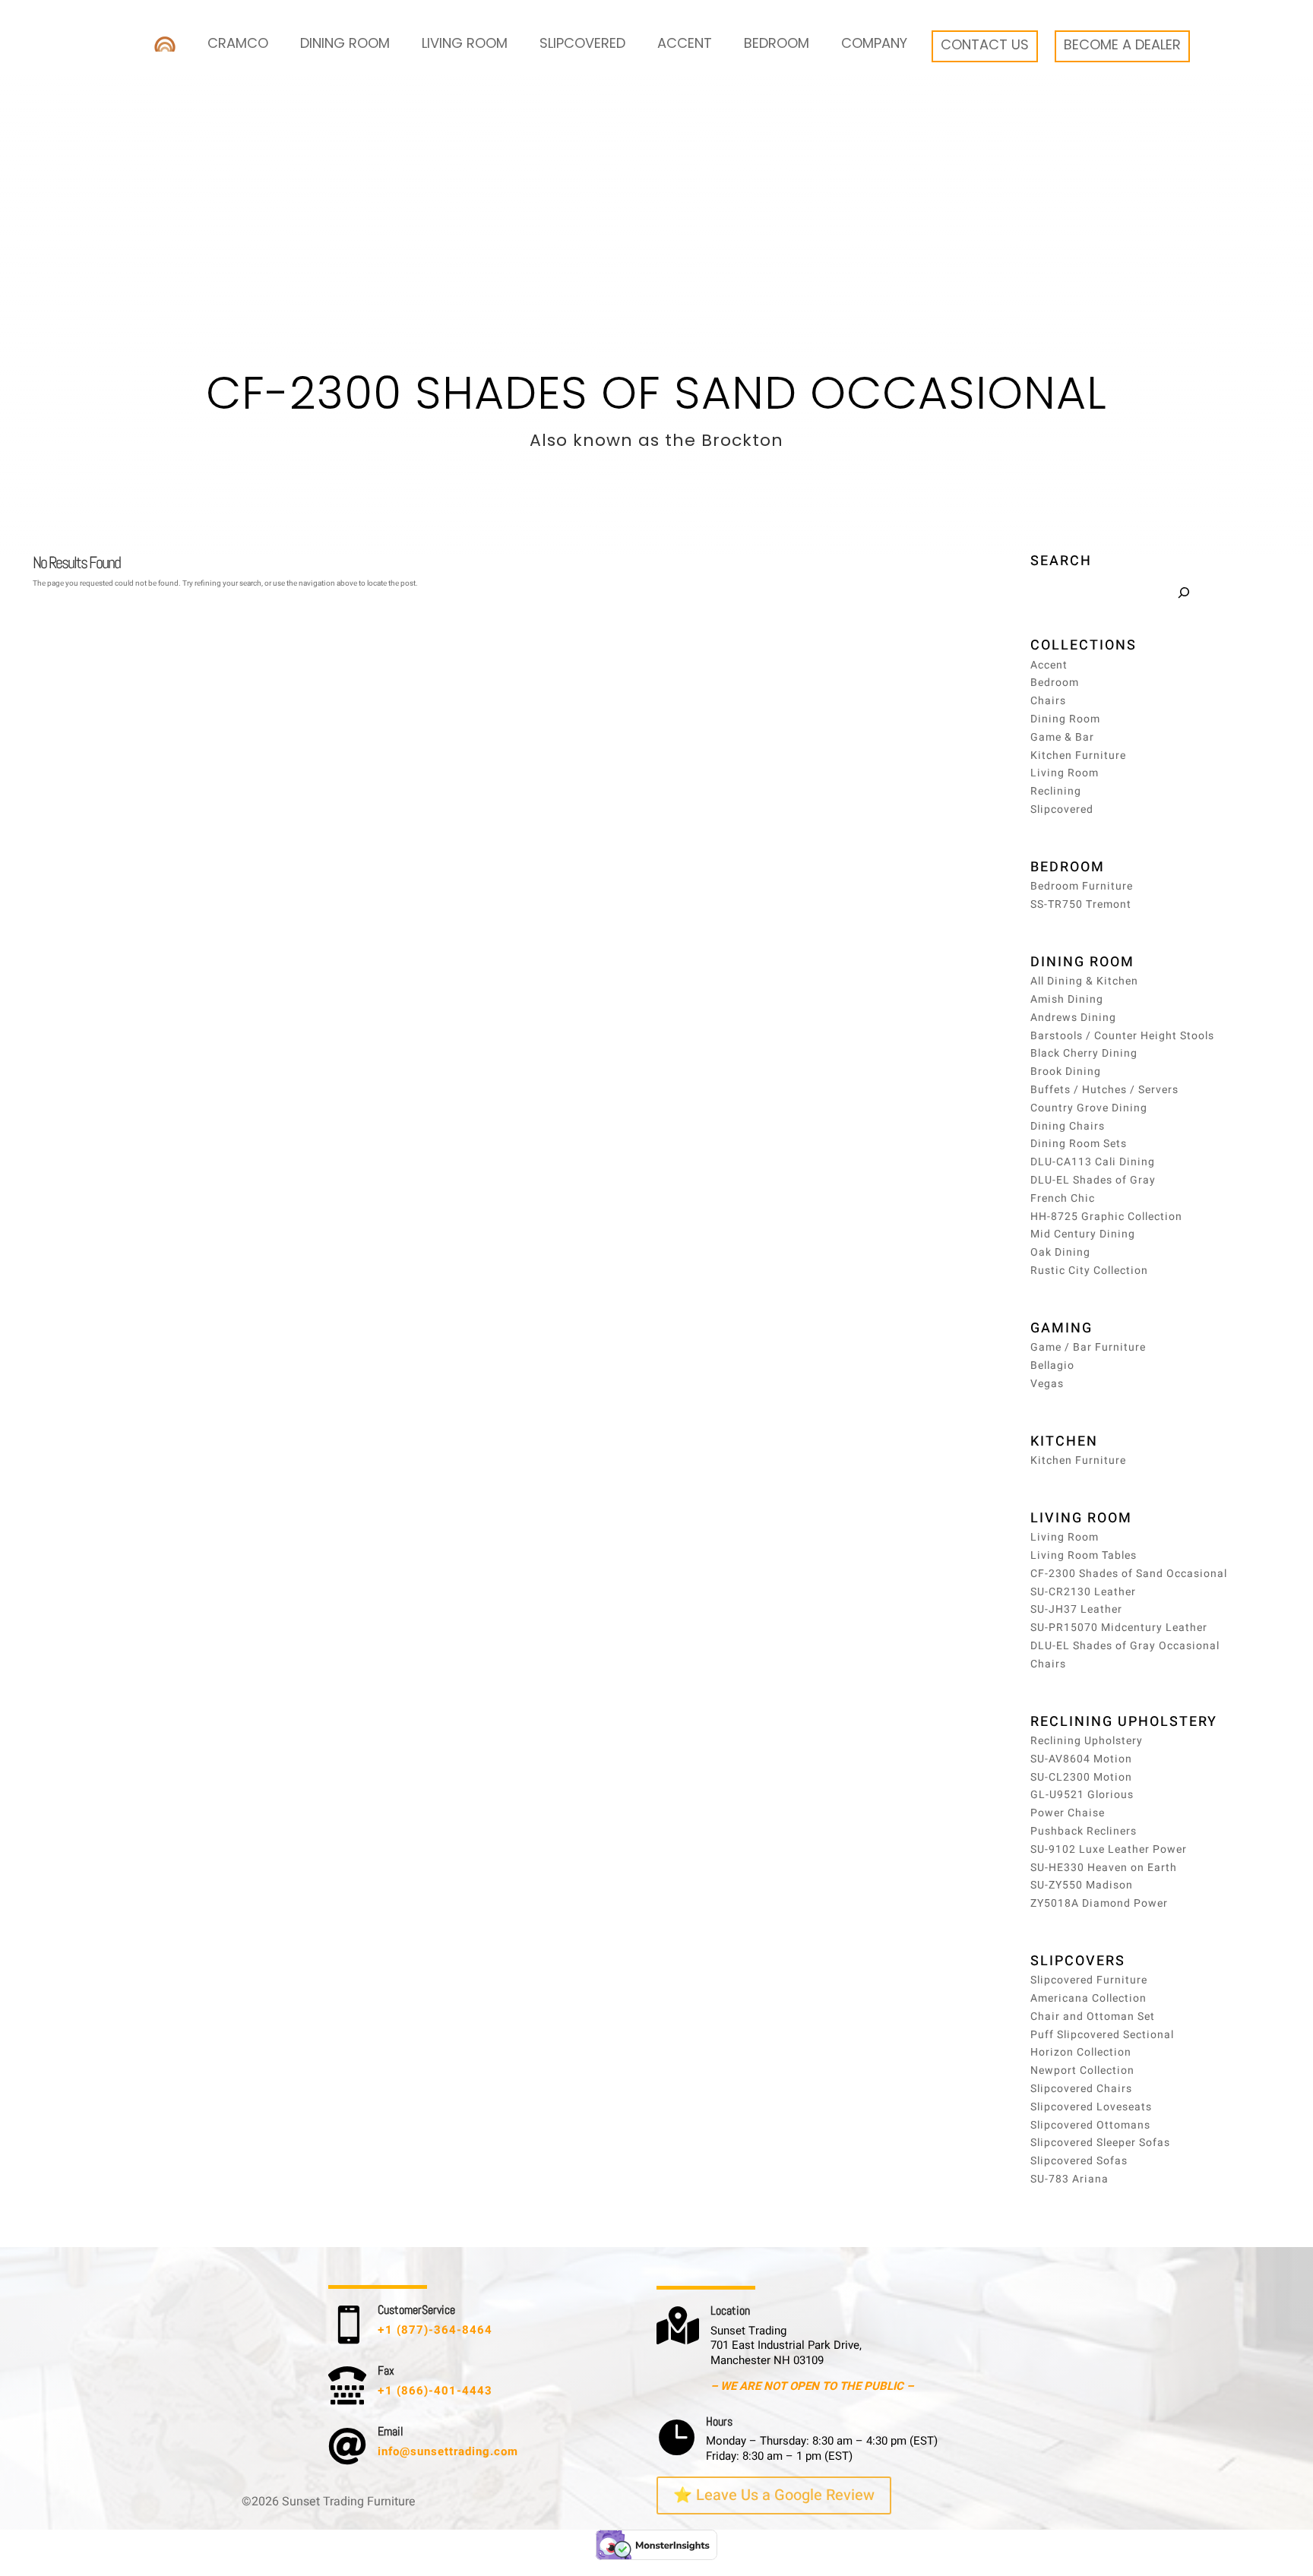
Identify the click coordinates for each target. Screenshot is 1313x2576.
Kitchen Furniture (1078, 755)
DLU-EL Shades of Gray (1093, 1180)
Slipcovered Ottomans (1090, 2125)
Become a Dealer (1122, 44)
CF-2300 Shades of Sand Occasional (1129, 1574)
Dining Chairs (1068, 1126)
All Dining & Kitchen (1084, 981)
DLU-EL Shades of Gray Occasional (1125, 1646)
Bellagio (1052, 1365)
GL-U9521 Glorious (1082, 1795)
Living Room (465, 43)
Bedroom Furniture (1082, 886)
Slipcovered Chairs (1081, 2089)
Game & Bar (1062, 737)
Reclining (1056, 791)
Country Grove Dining (1089, 1108)
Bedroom (777, 43)
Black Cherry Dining (1084, 1053)
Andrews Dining (1073, 1018)
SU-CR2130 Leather (1083, 1592)
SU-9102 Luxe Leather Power (1109, 1849)
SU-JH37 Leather (1076, 1609)
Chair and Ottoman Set (1093, 2017)
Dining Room (345, 43)
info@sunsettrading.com (448, 2451)
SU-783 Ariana (1069, 2179)
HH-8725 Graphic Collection (1106, 1217)
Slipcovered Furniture (1089, 1980)
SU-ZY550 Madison (1082, 1885)
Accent (685, 43)
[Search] (1183, 593)
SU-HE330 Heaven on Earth (1104, 1868)
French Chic (1063, 1198)
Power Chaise (1068, 1813)
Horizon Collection (1081, 2052)
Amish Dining (1067, 999)
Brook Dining (1066, 1071)
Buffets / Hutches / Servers (1104, 1090)
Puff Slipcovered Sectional (1102, 2035)
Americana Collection (1088, 1998)
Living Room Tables (1084, 1555)
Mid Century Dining (1083, 1234)
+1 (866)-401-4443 (435, 2391)
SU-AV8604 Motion (1081, 1759)
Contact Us (985, 44)
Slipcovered (582, 43)
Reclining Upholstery (1087, 1741)
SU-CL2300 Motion (1081, 1777)
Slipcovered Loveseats (1091, 2107)
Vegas (1047, 1384)
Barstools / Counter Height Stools (1122, 1036)
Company (874, 43)
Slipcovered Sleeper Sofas (1100, 2143)
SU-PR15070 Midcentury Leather (1119, 1628)
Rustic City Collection (1089, 1271)
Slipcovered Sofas (1079, 2161)
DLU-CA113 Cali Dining (1093, 1162)
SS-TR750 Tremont (1081, 904)
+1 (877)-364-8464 (435, 2330)
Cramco (238, 43)
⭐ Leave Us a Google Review (774, 2495)
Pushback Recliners (1084, 1831)
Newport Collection (1082, 2070)
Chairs (1048, 701)
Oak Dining (1060, 1252)
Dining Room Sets (1079, 1144)
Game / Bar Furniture (1088, 1347)
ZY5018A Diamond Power (1099, 1903)
